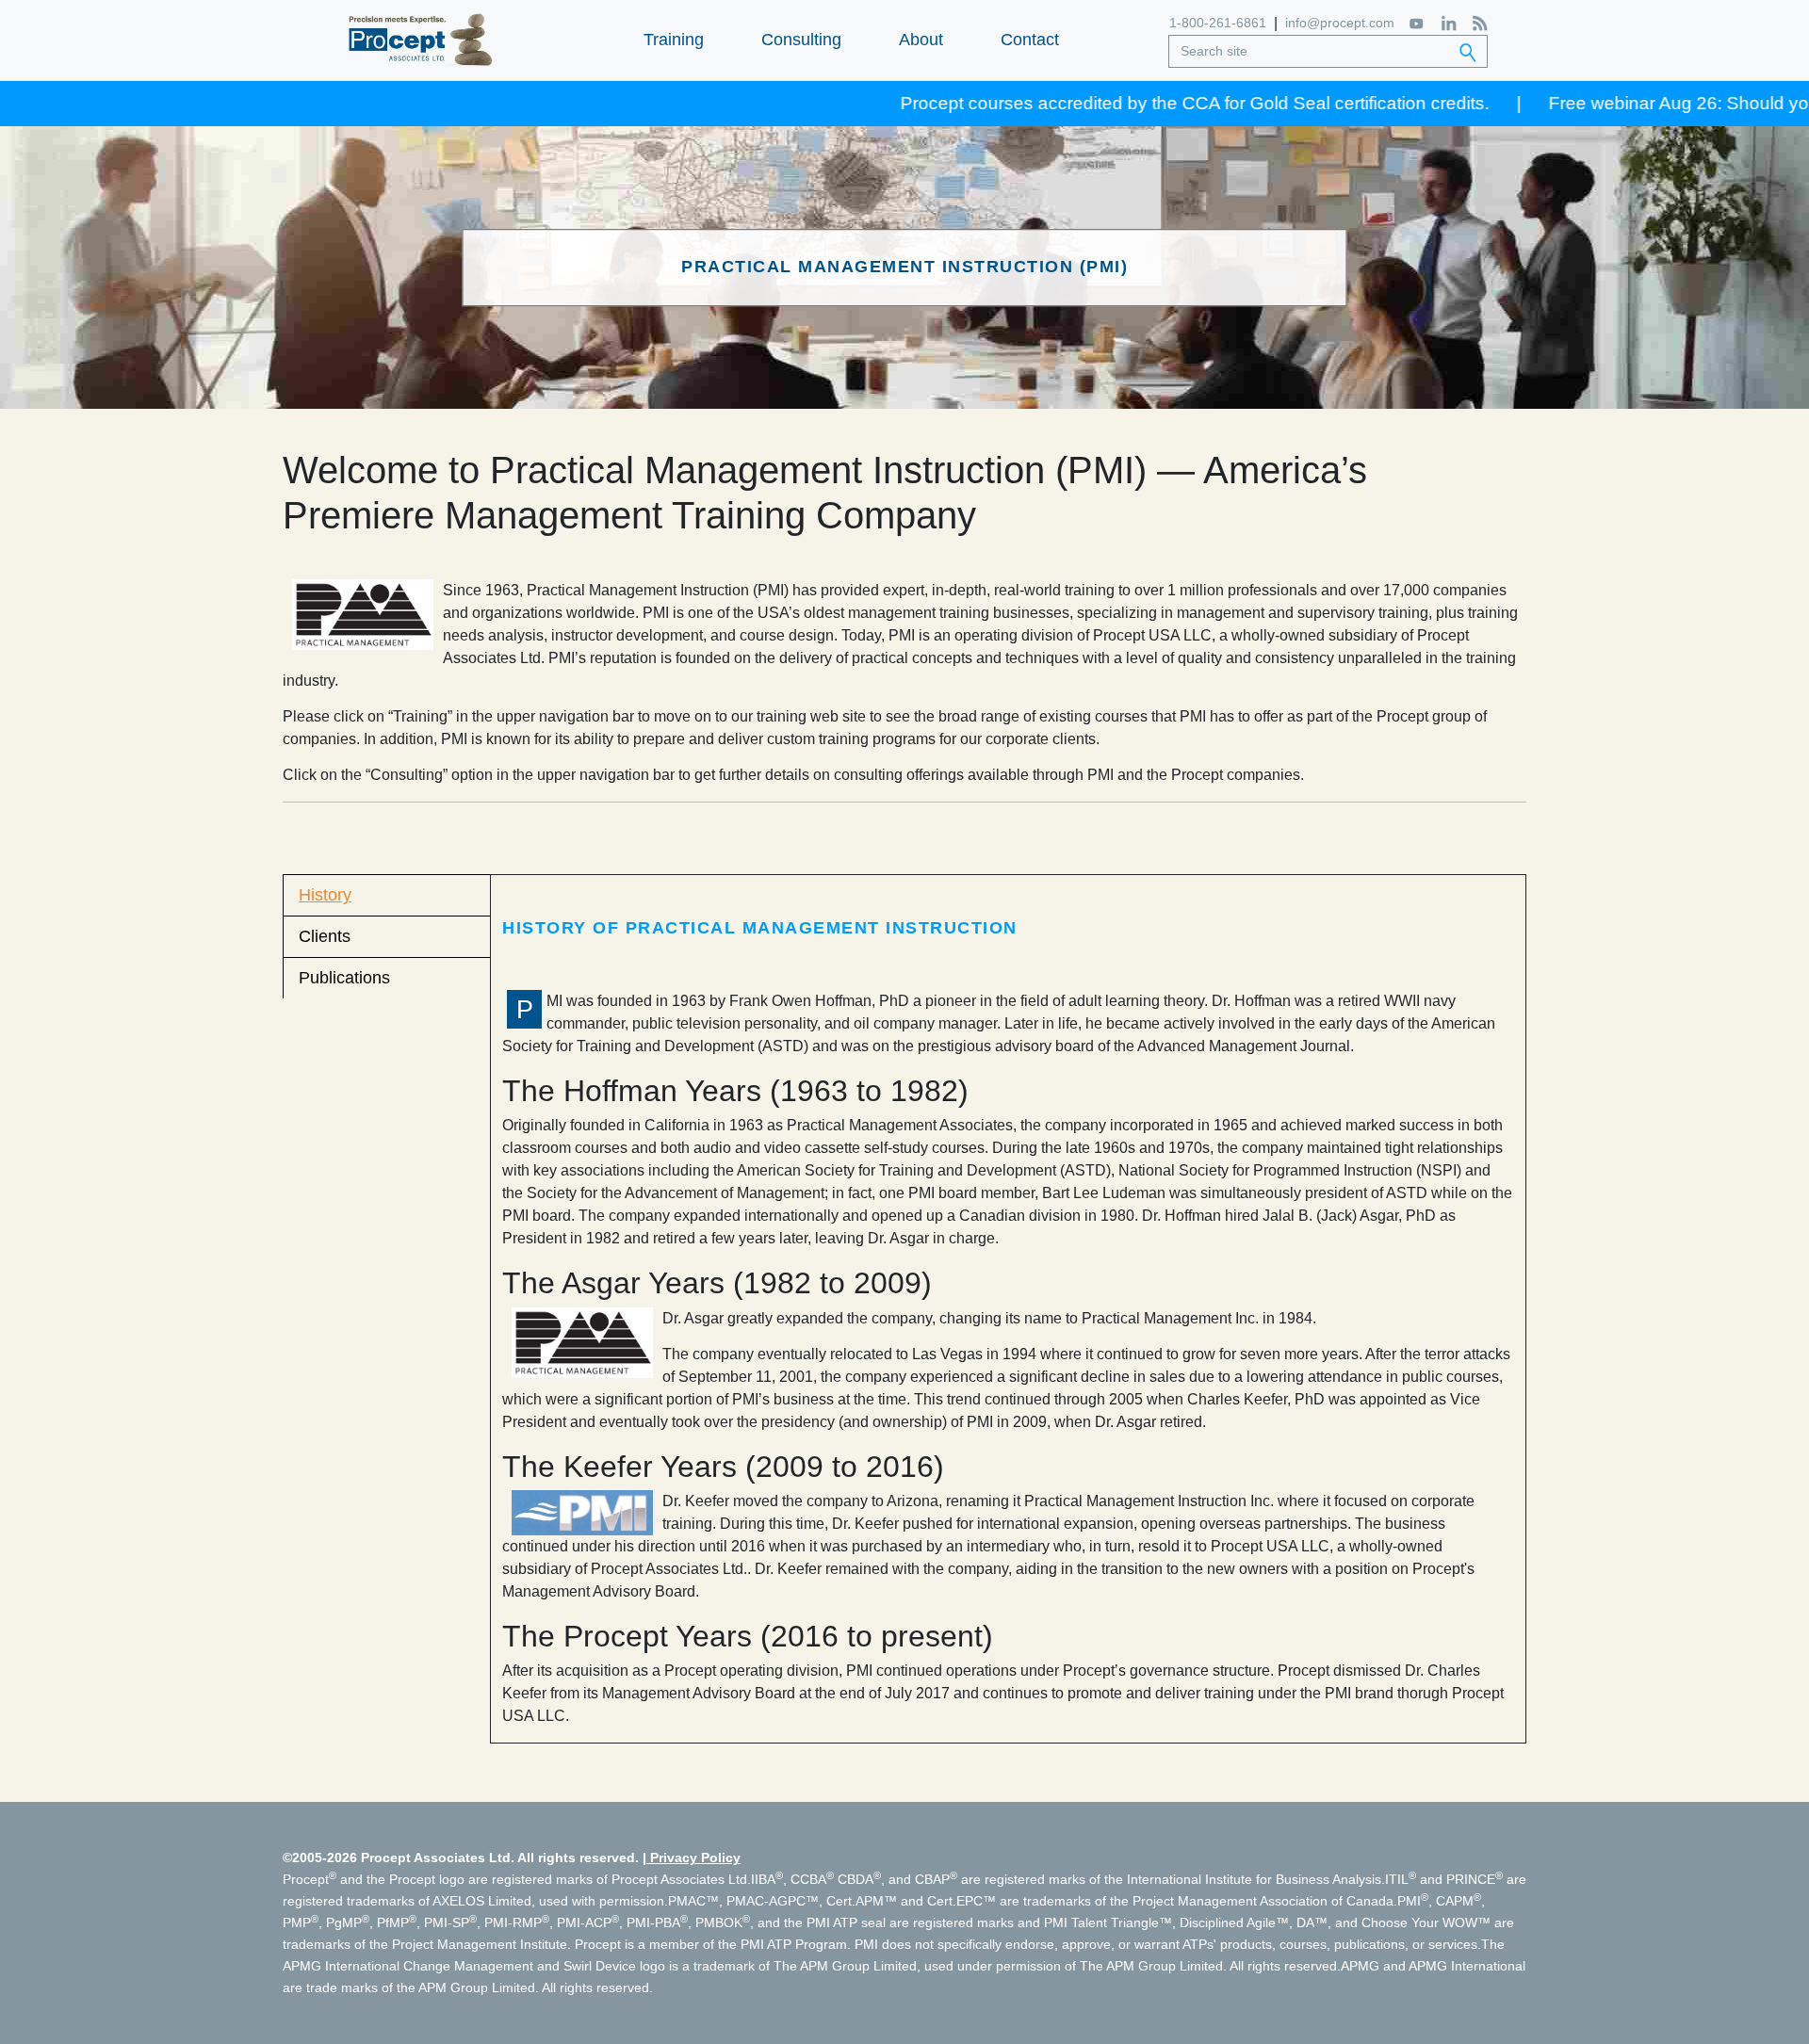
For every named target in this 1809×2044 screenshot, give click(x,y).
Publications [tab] (344, 978)
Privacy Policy (695, 1857)
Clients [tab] (325, 936)
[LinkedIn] (1449, 23)
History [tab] (325, 895)
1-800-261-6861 (1218, 23)
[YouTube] (1418, 23)
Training (674, 40)
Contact (1030, 40)
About (921, 40)
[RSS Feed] (1480, 23)
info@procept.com (1340, 23)
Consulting (801, 40)
